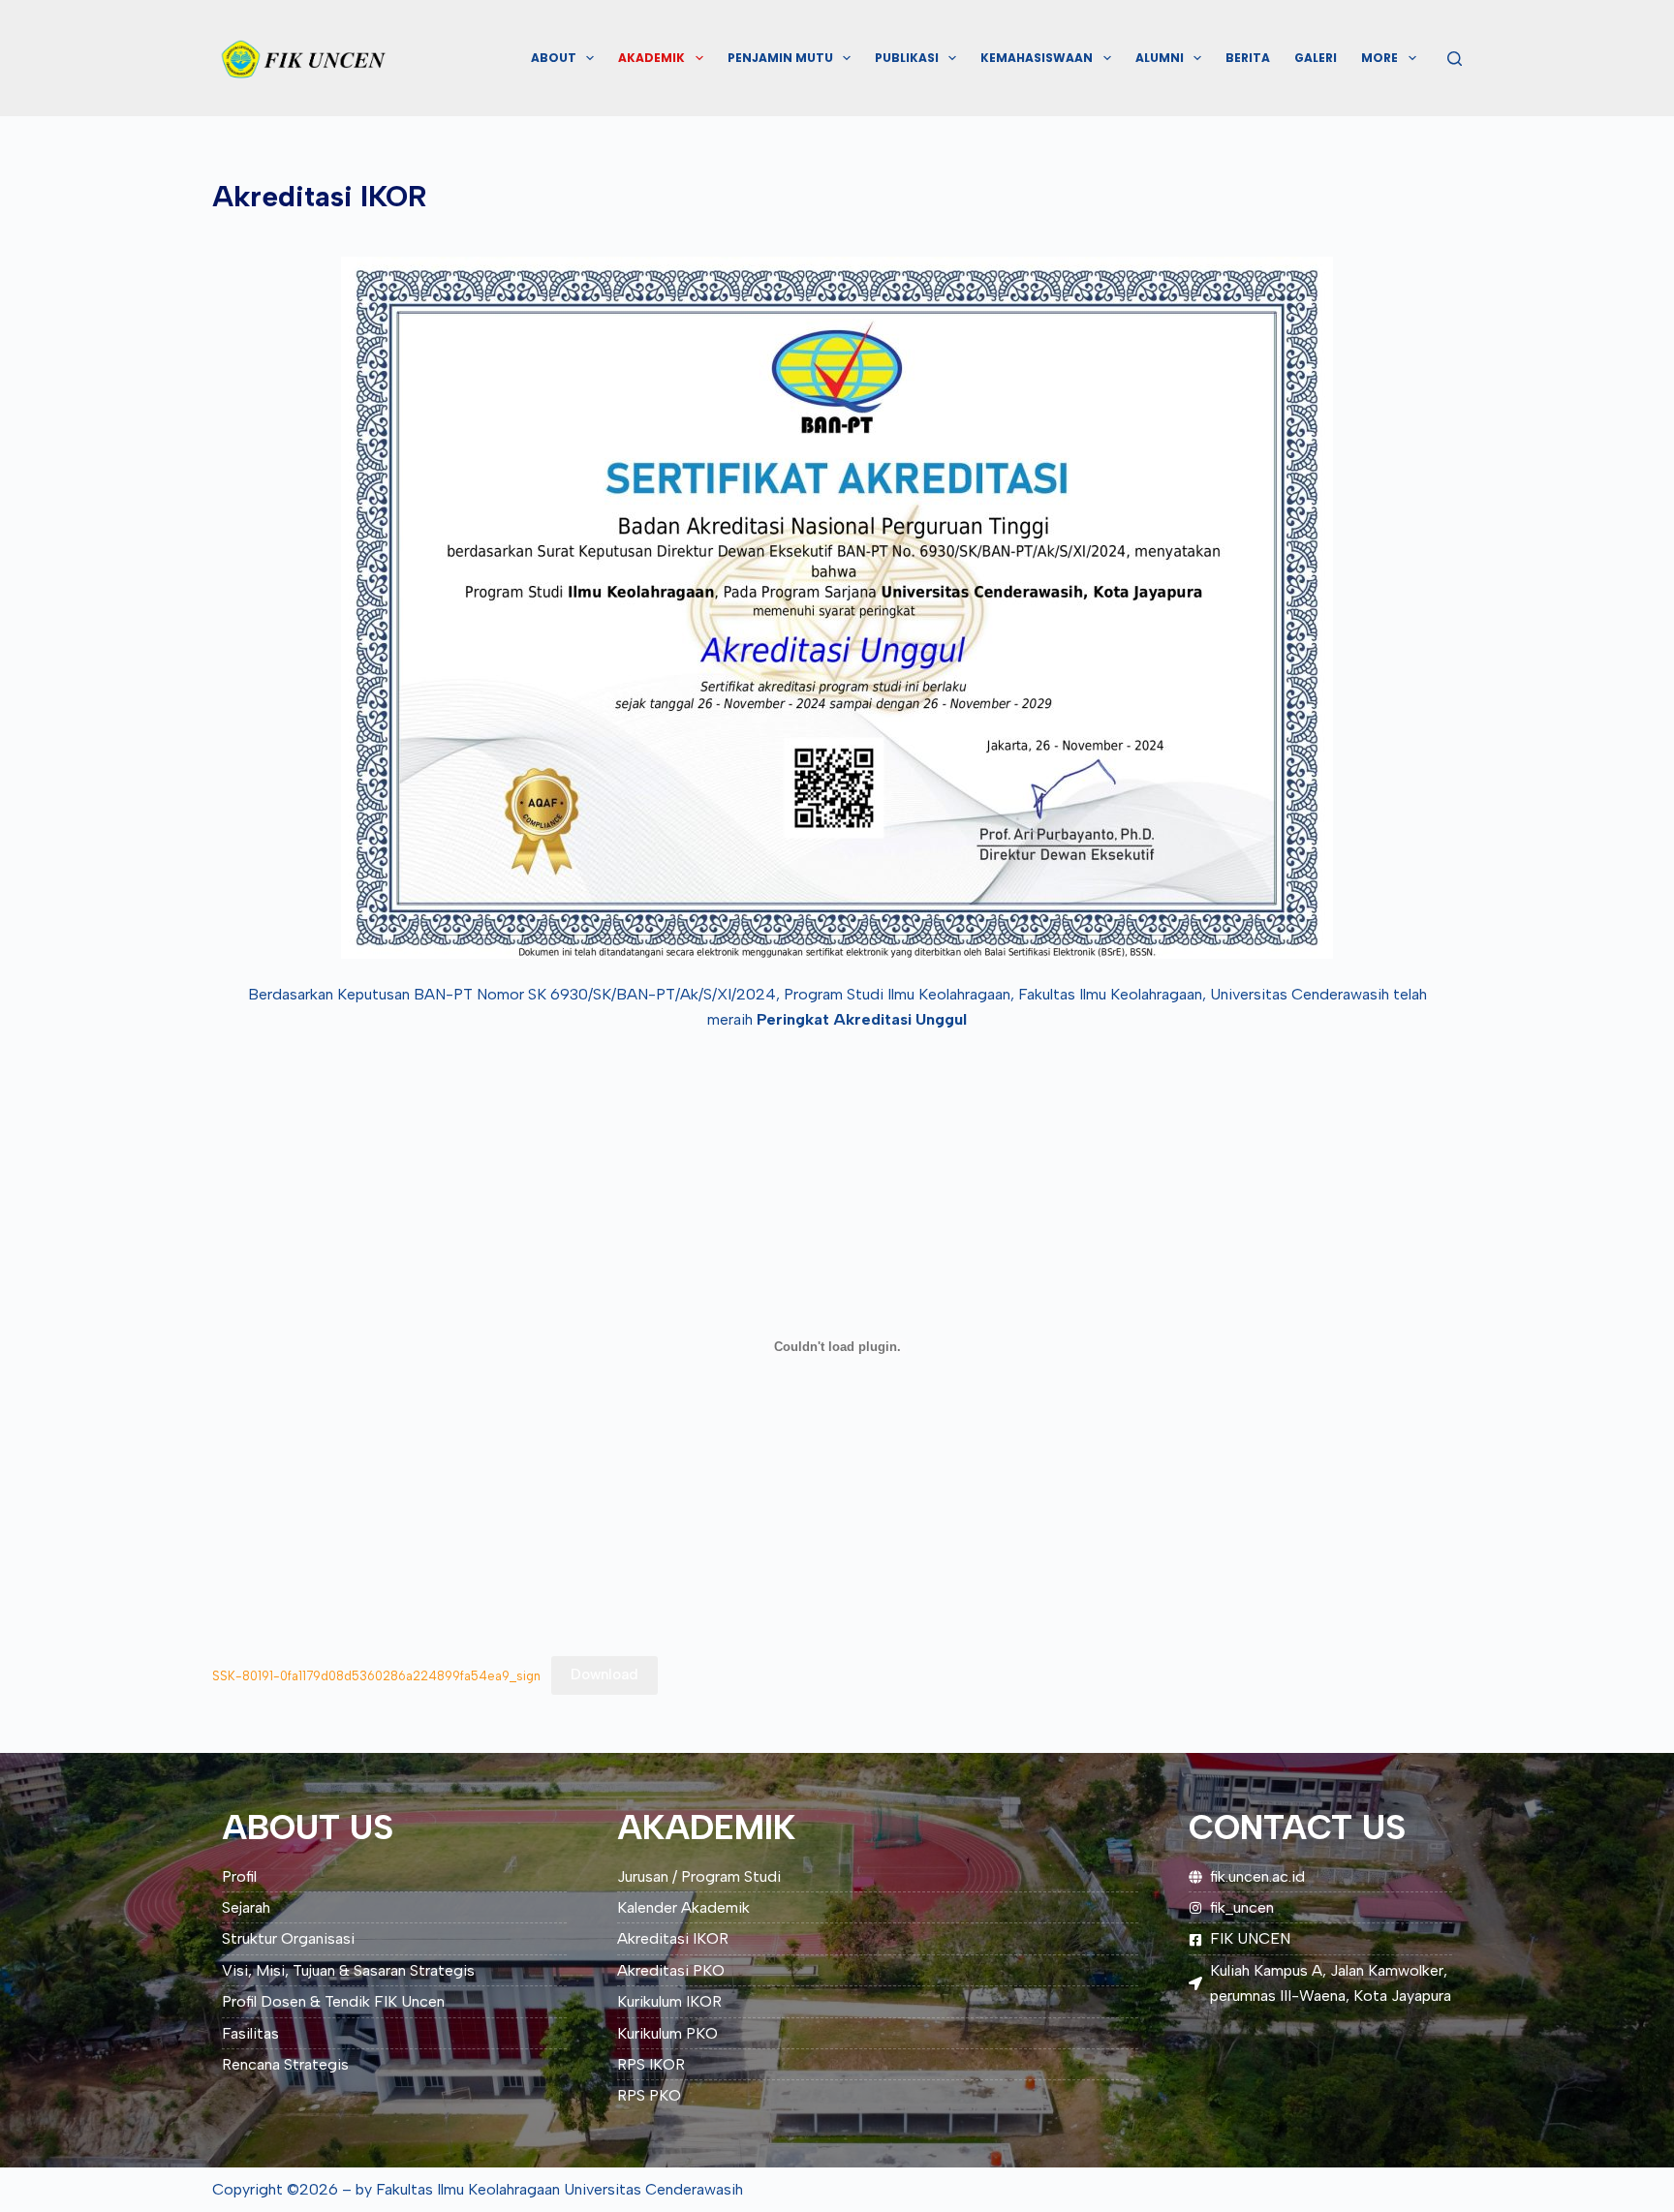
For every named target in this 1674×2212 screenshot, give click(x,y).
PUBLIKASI (907, 58)
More (1379, 58)
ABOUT (554, 58)
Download (604, 1674)
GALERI (1316, 58)
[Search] (1455, 59)
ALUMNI (1160, 58)
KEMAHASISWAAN (1037, 58)
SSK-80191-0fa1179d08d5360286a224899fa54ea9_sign (376, 1675)
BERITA (1248, 58)
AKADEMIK (651, 58)
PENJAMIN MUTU (780, 58)
